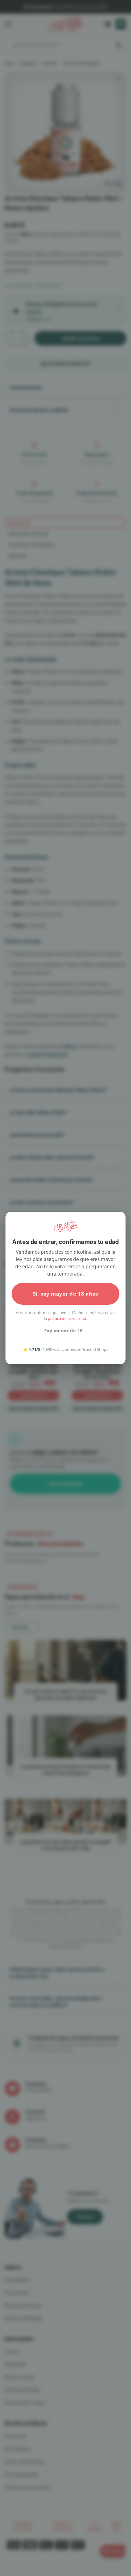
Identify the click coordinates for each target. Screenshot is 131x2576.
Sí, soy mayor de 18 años (65, 1294)
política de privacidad (67, 1318)
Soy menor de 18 (63, 1331)
